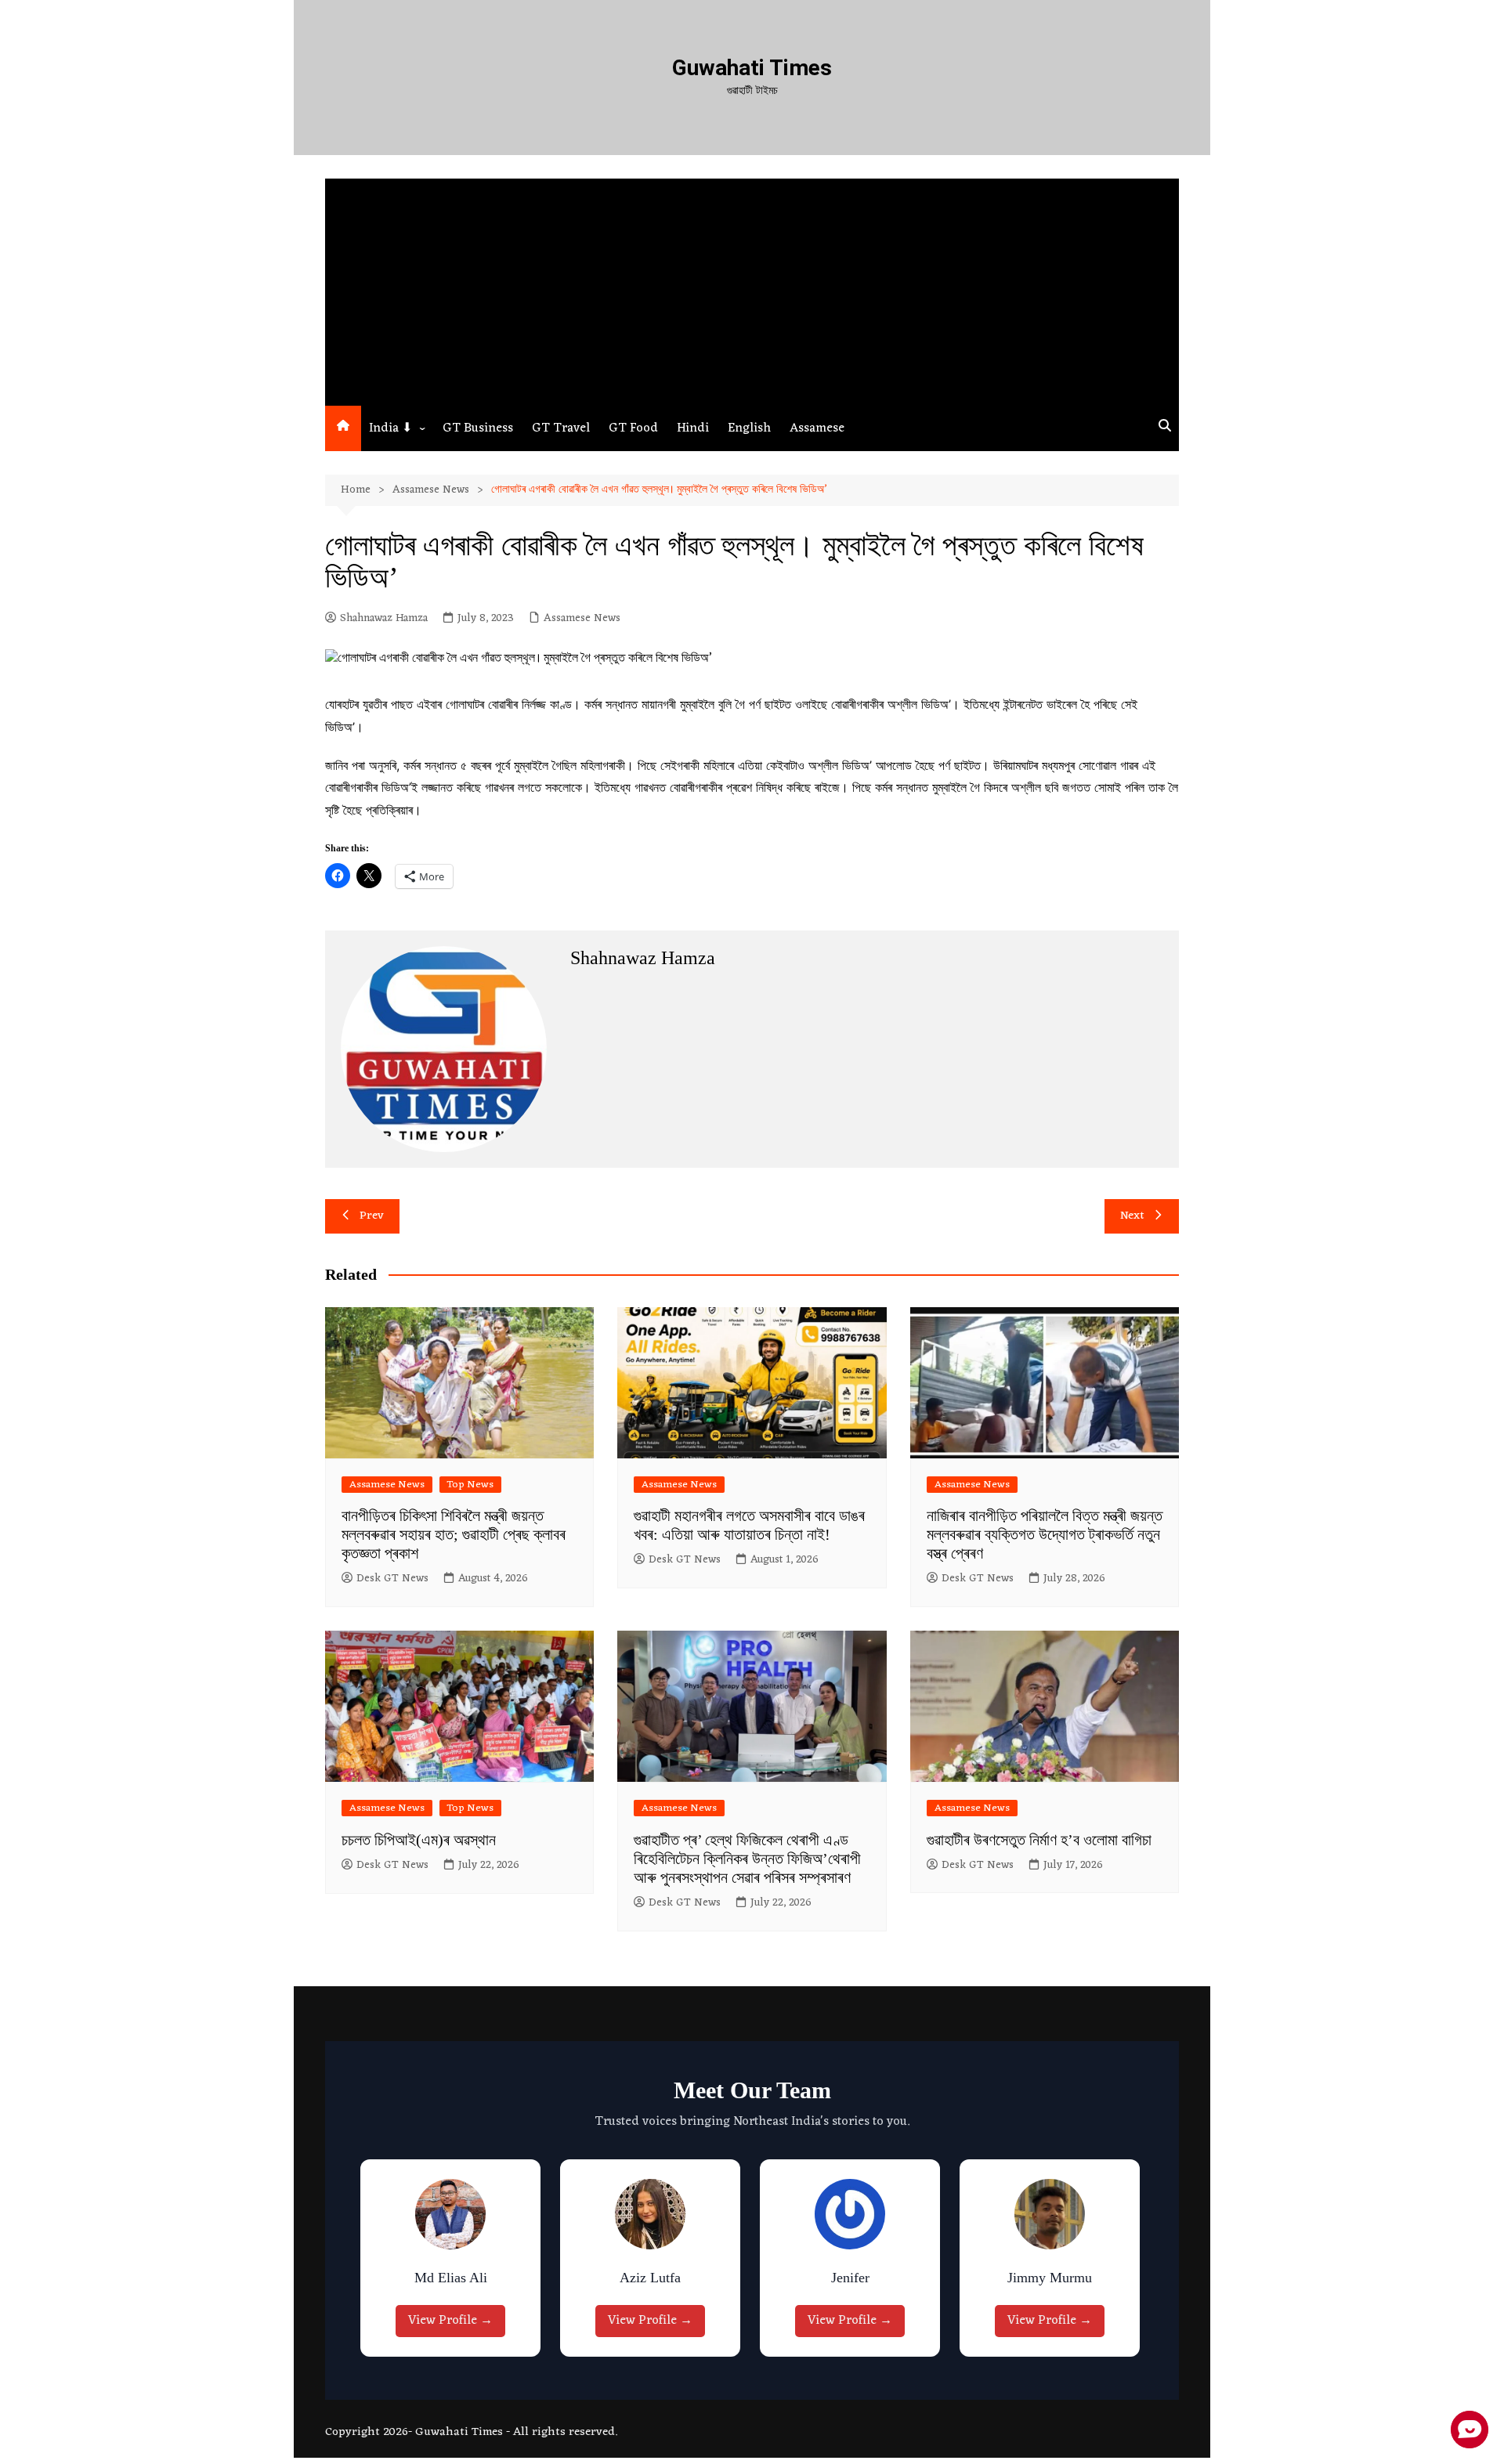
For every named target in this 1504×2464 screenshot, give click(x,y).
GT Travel (561, 428)
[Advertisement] (752, 288)
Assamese (817, 428)
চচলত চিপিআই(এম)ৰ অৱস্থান (419, 1840)
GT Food (633, 428)
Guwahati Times (752, 68)
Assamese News (582, 619)
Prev (372, 1216)
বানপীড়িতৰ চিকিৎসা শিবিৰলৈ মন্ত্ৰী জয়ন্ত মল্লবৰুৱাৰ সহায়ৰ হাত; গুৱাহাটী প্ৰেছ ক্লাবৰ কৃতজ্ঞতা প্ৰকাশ (454, 1534)
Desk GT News (392, 1579)
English (749, 428)
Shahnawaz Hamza (384, 619)
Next (1132, 1216)
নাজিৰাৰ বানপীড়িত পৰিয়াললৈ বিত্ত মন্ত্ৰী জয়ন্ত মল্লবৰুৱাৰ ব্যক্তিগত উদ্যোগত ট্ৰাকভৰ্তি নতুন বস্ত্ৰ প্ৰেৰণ (1045, 1534)
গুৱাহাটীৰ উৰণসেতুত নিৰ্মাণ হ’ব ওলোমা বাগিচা (1039, 1840)
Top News (470, 1485)
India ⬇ (390, 428)
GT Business (478, 428)
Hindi (693, 428)
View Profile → (454, 2321)
